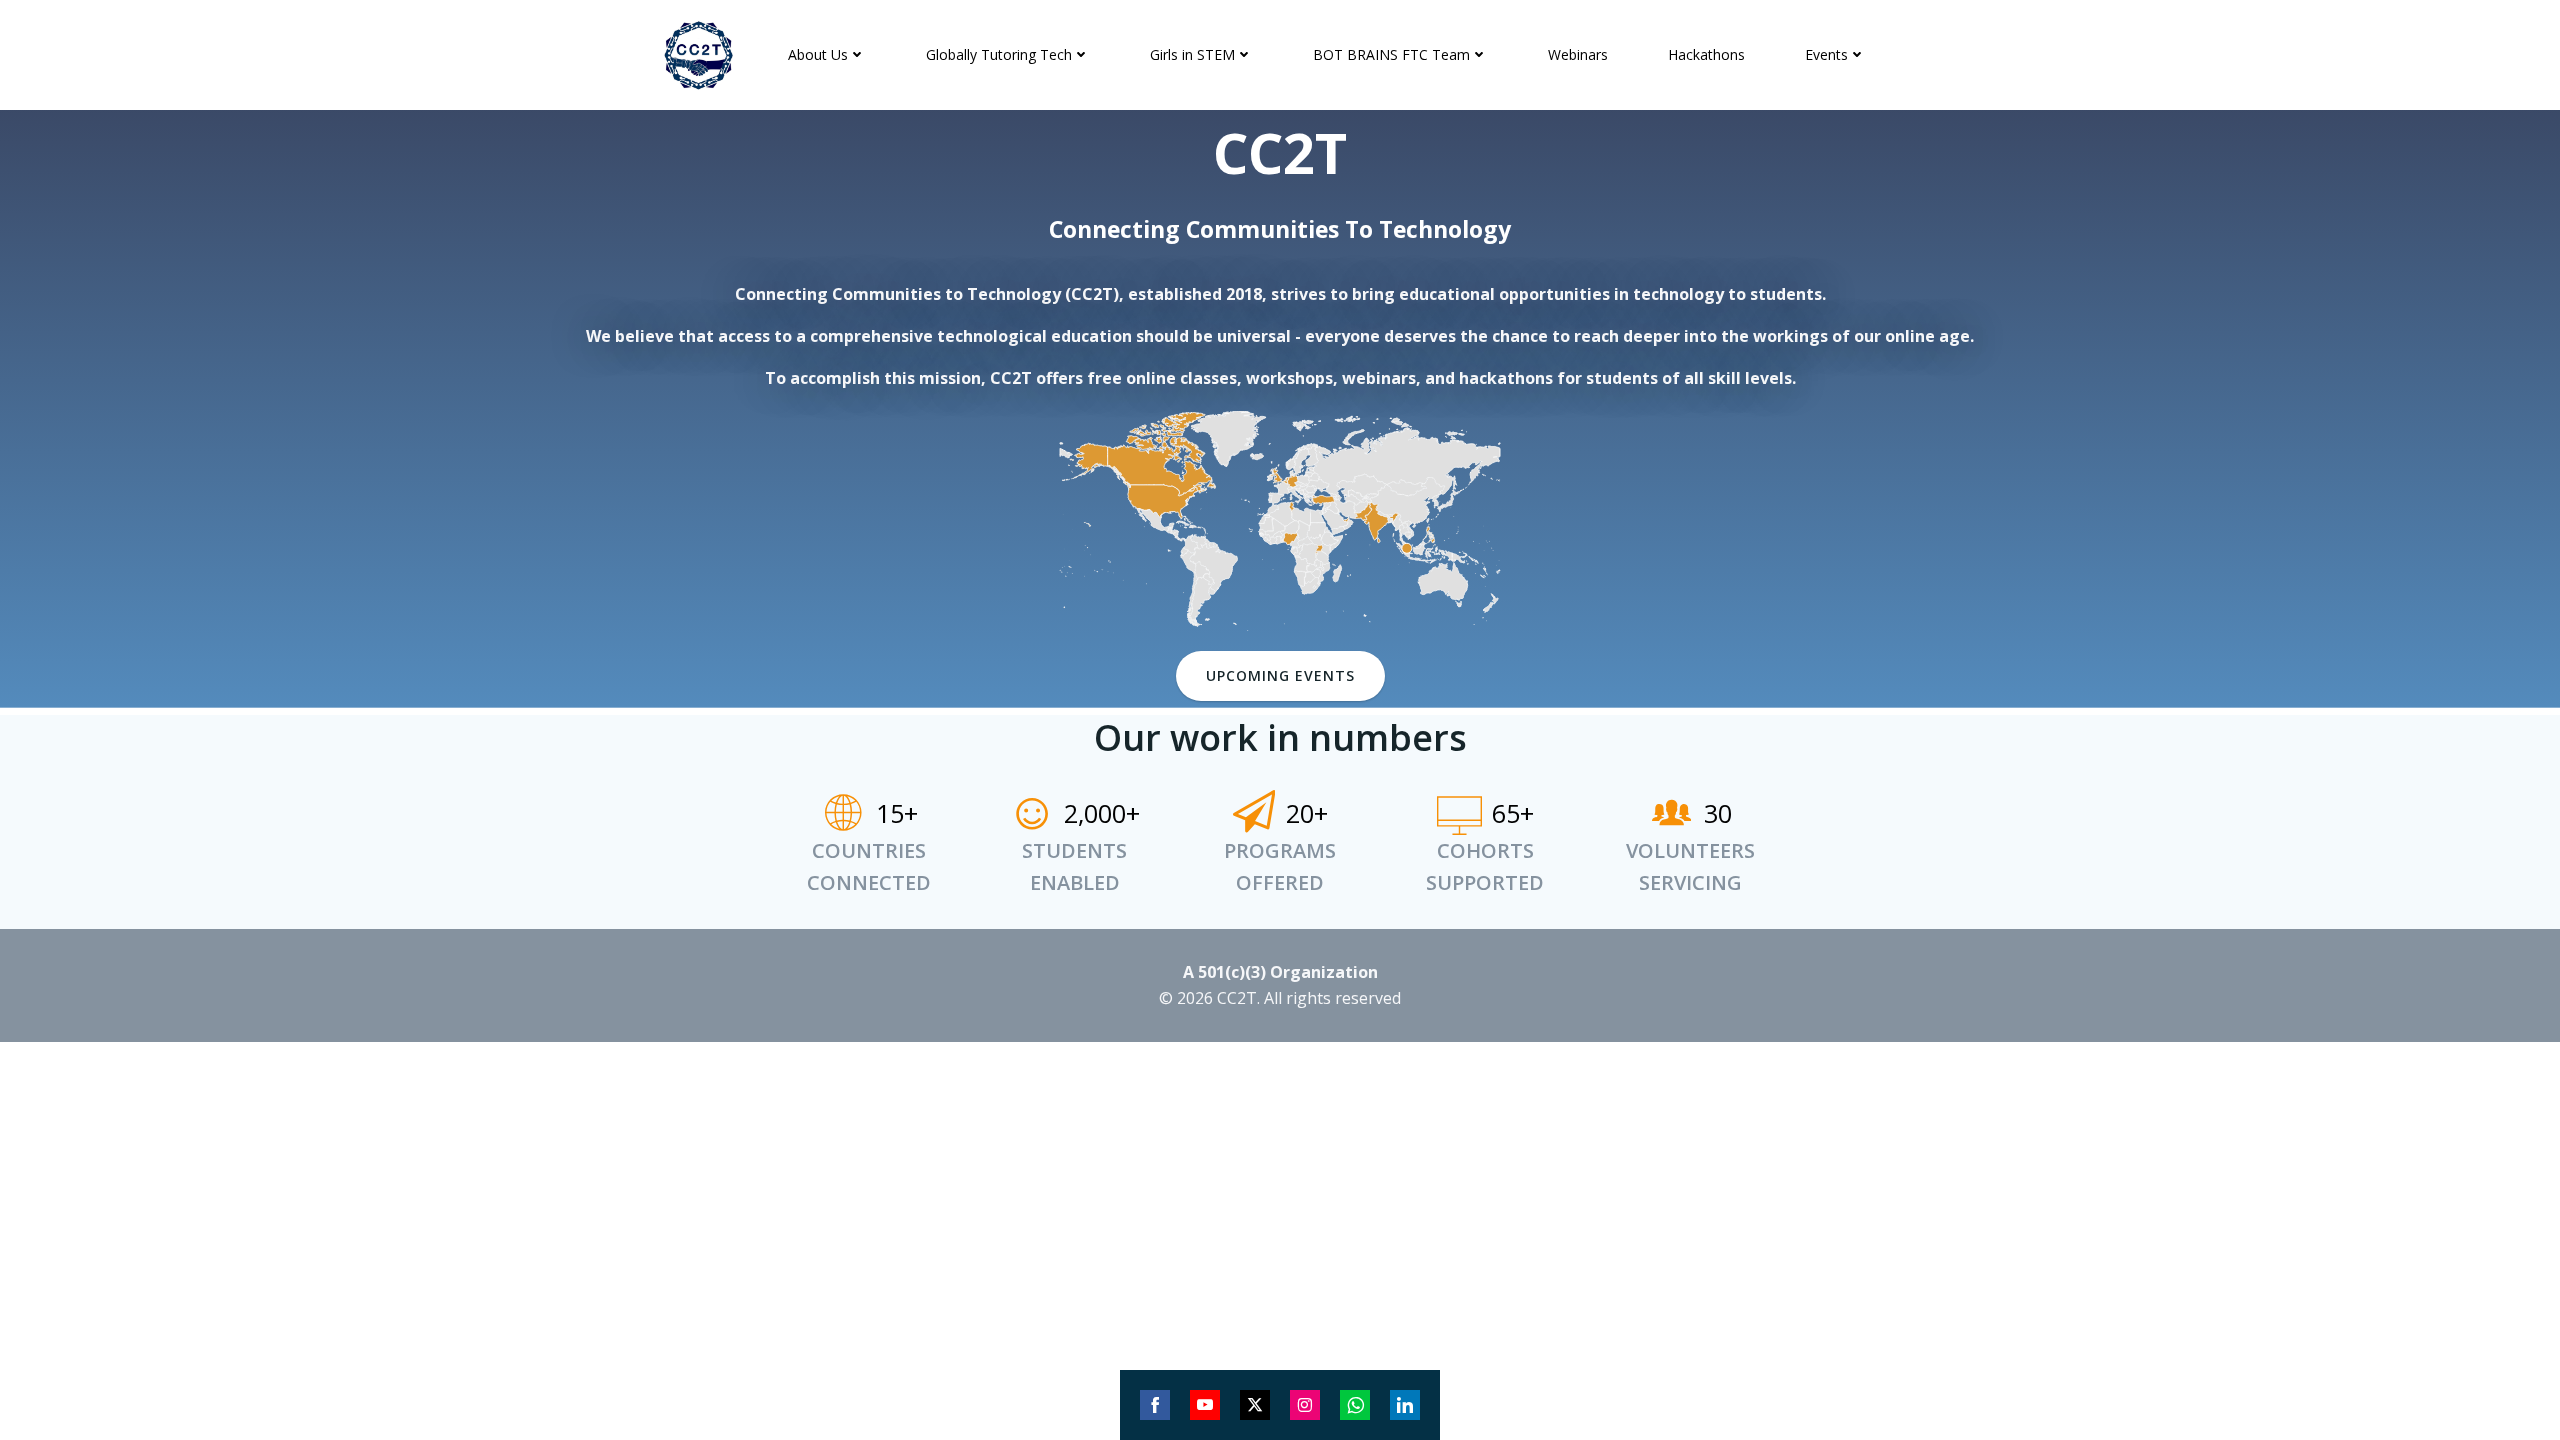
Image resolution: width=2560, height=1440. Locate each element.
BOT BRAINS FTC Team (1391, 54)
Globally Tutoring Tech (999, 54)
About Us (818, 54)
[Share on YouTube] (1205, 1405)
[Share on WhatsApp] (1355, 1405)
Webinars (1578, 54)
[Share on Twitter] (1255, 1405)
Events (1826, 54)
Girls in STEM (1192, 54)
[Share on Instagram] (1305, 1405)
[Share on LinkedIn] (1405, 1405)
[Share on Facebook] (1155, 1405)
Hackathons (1706, 54)
